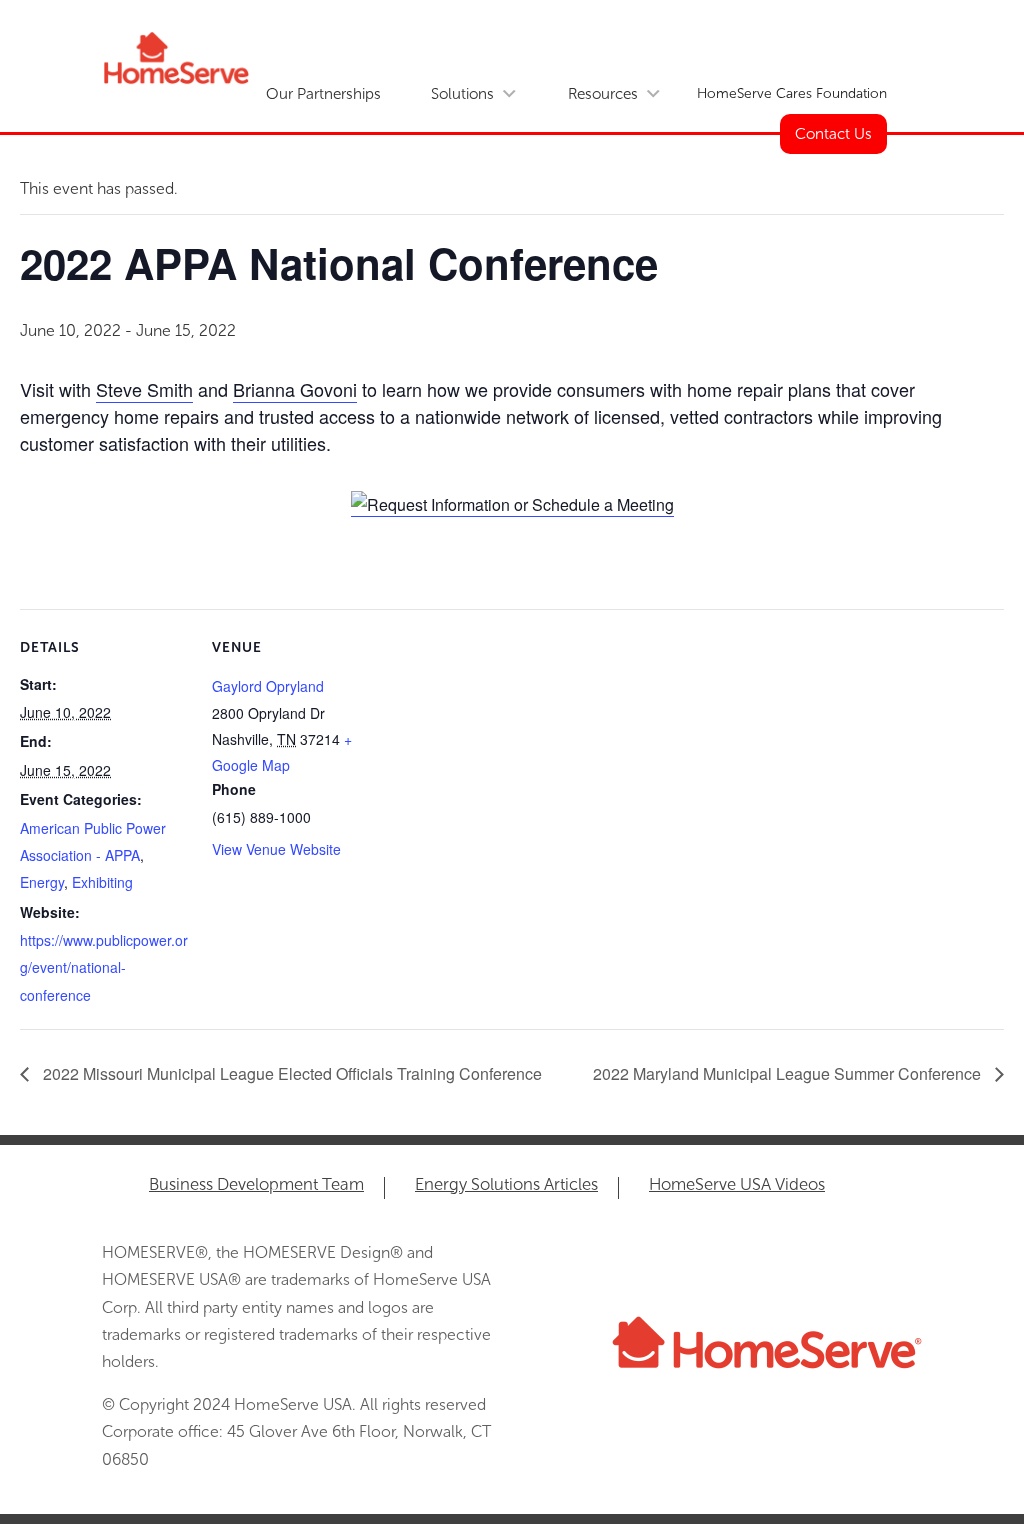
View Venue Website (276, 849)
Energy (42, 882)
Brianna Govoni (295, 389)
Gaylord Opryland (268, 686)
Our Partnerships (323, 94)
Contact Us (833, 134)
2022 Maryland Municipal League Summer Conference (789, 1073)
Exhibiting (102, 882)
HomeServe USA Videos (737, 1185)
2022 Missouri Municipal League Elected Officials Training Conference (290, 1073)
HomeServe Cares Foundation (792, 93)
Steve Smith (144, 389)
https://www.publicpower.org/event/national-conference (104, 967)
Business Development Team (256, 1185)
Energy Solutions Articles (506, 1185)
